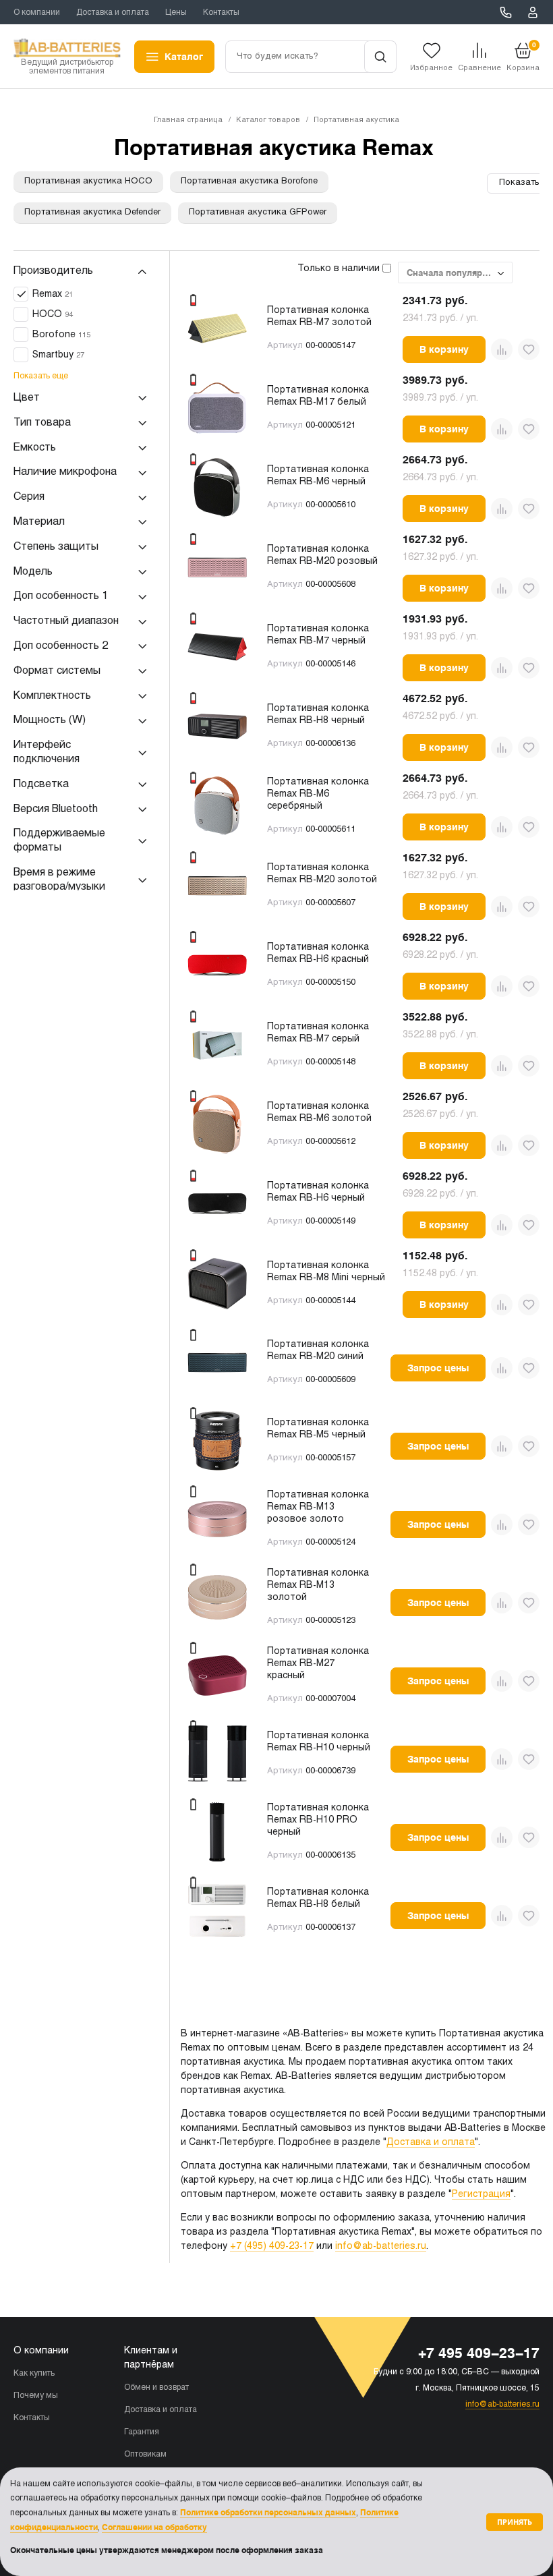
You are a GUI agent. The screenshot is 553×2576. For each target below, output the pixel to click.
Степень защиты (56, 547)
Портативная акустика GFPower (258, 212)
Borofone (61, 335)
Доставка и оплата (113, 13)
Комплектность (52, 696)
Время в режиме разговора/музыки (59, 880)
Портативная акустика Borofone (249, 181)
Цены (176, 13)
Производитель (53, 271)
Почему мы (36, 2396)
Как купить (34, 2374)
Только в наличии (340, 269)
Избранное (431, 68)
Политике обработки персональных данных (268, 2513)
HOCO (53, 315)
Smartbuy (58, 355)
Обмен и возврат (156, 2388)
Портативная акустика (356, 120)
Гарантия (142, 2432)
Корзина (523, 56)
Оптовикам (145, 2455)
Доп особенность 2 (61, 646)
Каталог (184, 57)
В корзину (444, 349)
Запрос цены (438, 1368)
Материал (39, 522)
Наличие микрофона (65, 472)
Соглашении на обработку (154, 2527)
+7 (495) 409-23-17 (272, 2246)
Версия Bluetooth (56, 809)
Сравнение (479, 68)
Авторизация (533, 12)
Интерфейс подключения (47, 752)
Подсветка (41, 784)
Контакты (221, 13)
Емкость (35, 448)
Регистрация (481, 2195)
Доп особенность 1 (61, 596)
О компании (37, 13)
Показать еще (41, 376)
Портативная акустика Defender (92, 212)
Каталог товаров (268, 120)
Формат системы (57, 671)
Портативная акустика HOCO (88, 181)
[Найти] (380, 57)
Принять (515, 2522)
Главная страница (188, 120)
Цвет (27, 398)
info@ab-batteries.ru (381, 2246)
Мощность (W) (50, 720)
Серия (29, 497)
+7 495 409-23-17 (506, 12)
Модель (33, 572)
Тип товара (42, 423)
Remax (53, 294)
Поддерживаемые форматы (59, 840)
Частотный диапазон (66, 621)
